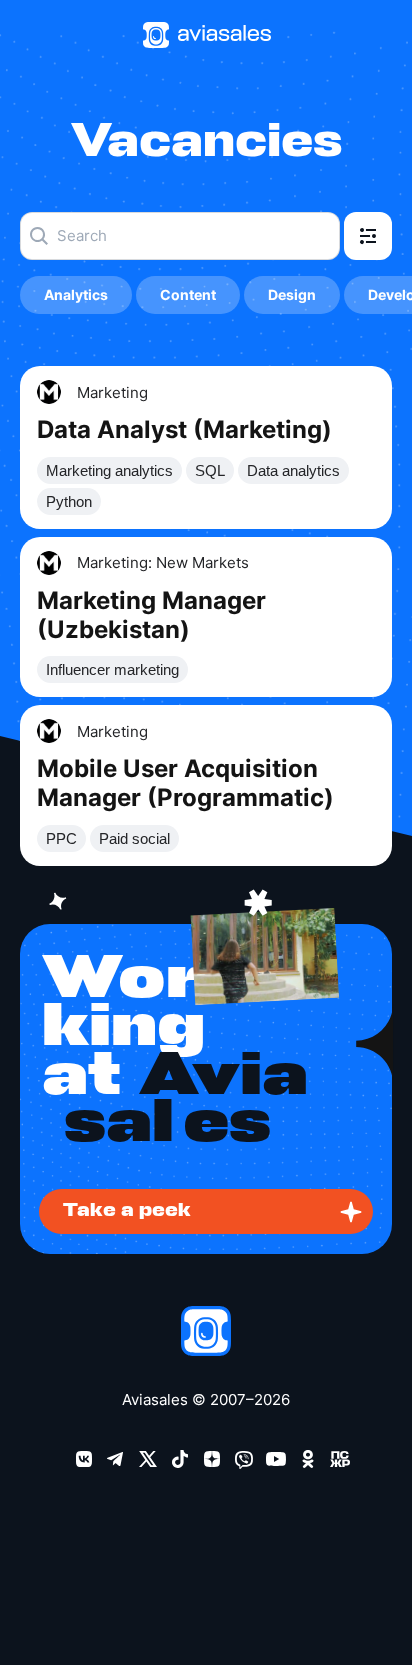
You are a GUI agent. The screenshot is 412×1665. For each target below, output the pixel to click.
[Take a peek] (206, 1064)
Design (292, 294)
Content (188, 294)
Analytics (76, 294)
